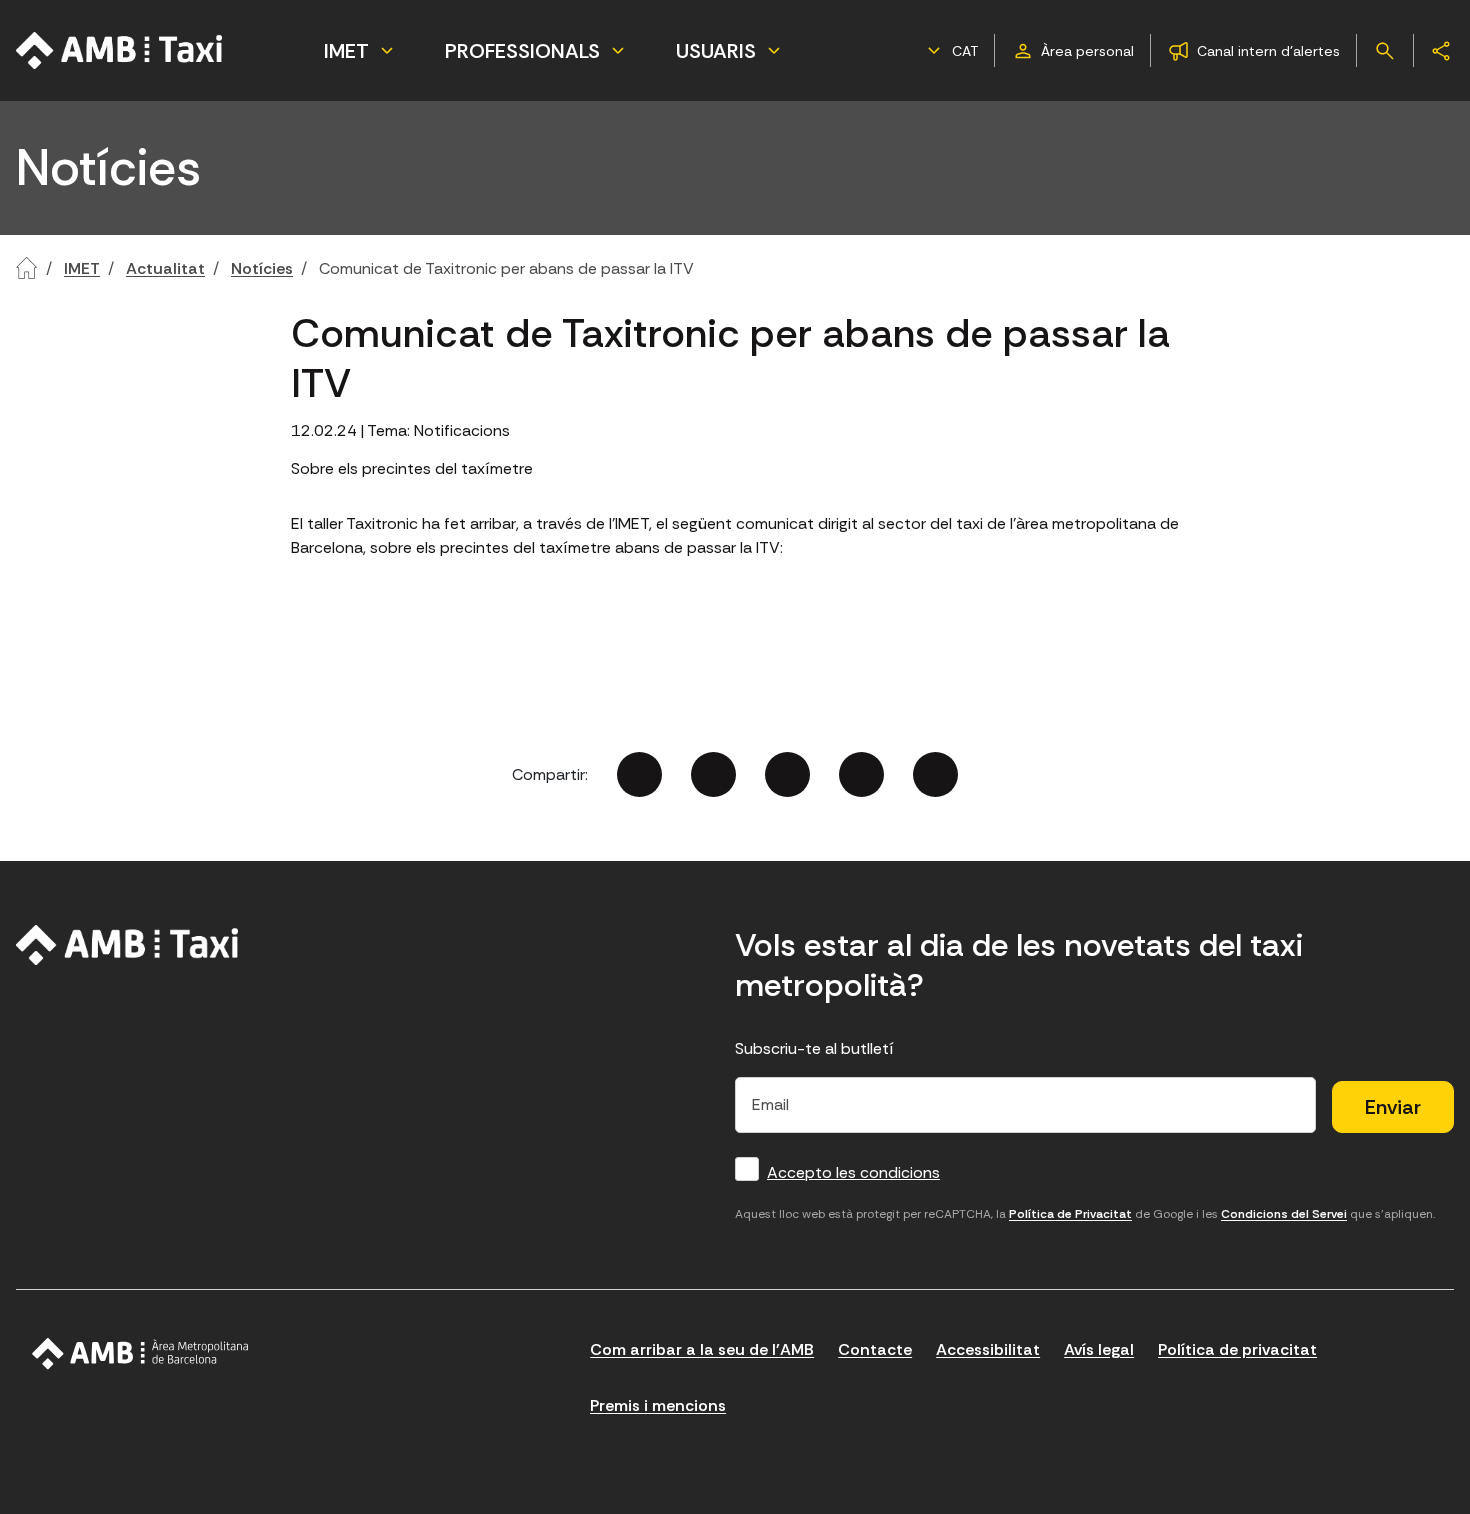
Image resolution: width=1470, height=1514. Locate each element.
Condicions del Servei (1284, 1214)
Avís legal (1099, 1349)
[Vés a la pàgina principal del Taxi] (127, 945)
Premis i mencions (658, 1405)
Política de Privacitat (1070, 1214)
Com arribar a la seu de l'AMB (702, 1349)
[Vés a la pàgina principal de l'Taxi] (120, 50)
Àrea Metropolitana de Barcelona (140, 1354)
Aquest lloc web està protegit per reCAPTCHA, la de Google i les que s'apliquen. (1085, 1214)
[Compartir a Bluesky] (861, 774)
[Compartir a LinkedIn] (787, 774)
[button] (950, 51)
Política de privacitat (1237, 1349)
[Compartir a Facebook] (639, 774)
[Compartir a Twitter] (713, 774)
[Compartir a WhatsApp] (935, 774)
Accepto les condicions (853, 1172)
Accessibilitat (988, 1349)
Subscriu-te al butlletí (814, 1048)
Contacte (875, 1349)
